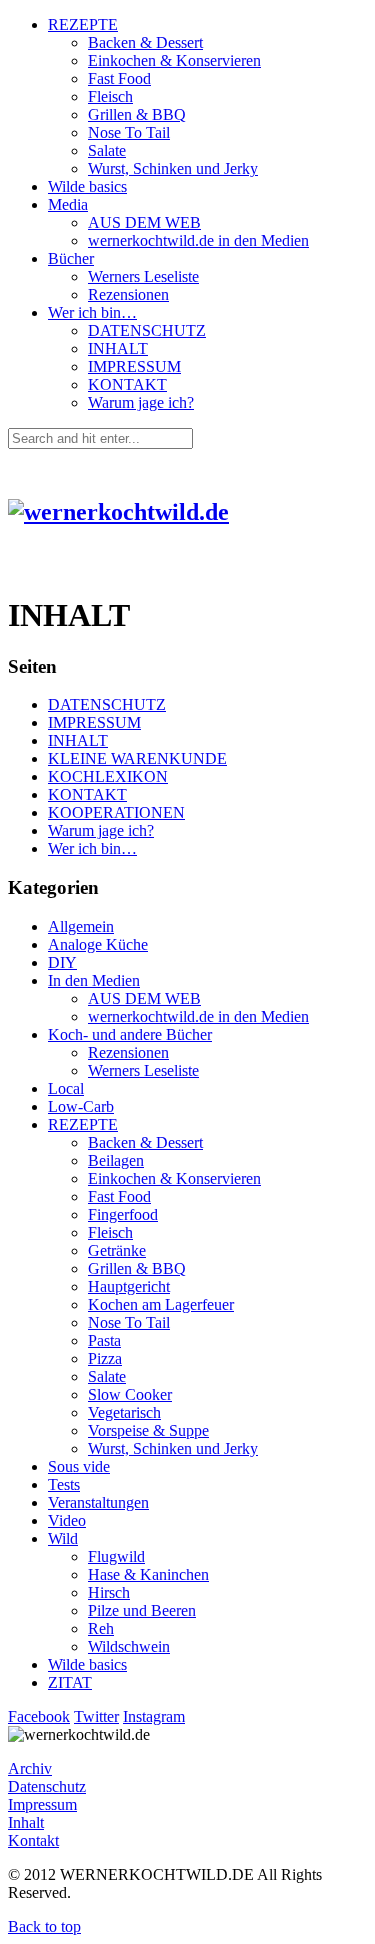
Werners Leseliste (143, 276)
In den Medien (94, 980)
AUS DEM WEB (144, 222)
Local (66, 1088)
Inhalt (26, 1822)
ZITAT (70, 1682)
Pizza (105, 1358)
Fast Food (119, 78)
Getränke (117, 1250)
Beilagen (116, 1160)
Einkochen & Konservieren (174, 60)
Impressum (42, 1804)
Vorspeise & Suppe (148, 1430)
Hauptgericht (129, 1286)
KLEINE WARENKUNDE (137, 758)
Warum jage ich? (141, 402)
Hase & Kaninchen (148, 1574)
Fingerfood (123, 1214)
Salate (107, 150)
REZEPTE (83, 24)
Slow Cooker (130, 1394)
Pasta (104, 1340)
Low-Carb (81, 1106)
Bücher (71, 258)
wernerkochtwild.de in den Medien (198, 240)
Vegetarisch (124, 1412)
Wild (63, 1538)
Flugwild (116, 1556)
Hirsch (109, 1592)
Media (68, 204)
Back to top (44, 1926)
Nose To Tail (129, 132)
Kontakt (33, 1840)
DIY (62, 962)
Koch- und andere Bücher (130, 1034)
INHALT (118, 348)
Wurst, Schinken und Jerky (173, 168)
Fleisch (110, 96)
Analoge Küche (98, 944)
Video (67, 1520)
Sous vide (79, 1466)
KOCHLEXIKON (108, 776)
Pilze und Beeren (142, 1610)
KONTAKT (127, 384)
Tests (64, 1484)
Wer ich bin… (92, 312)
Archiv (30, 1768)
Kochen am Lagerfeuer (161, 1304)
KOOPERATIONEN (116, 812)
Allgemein (81, 926)
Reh (101, 1628)
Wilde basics (87, 186)
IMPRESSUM (134, 366)
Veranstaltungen (98, 1502)
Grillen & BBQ (137, 114)
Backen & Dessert (145, 42)
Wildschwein (129, 1646)
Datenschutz (47, 1786)
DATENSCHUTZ (147, 330)
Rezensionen (128, 294)
